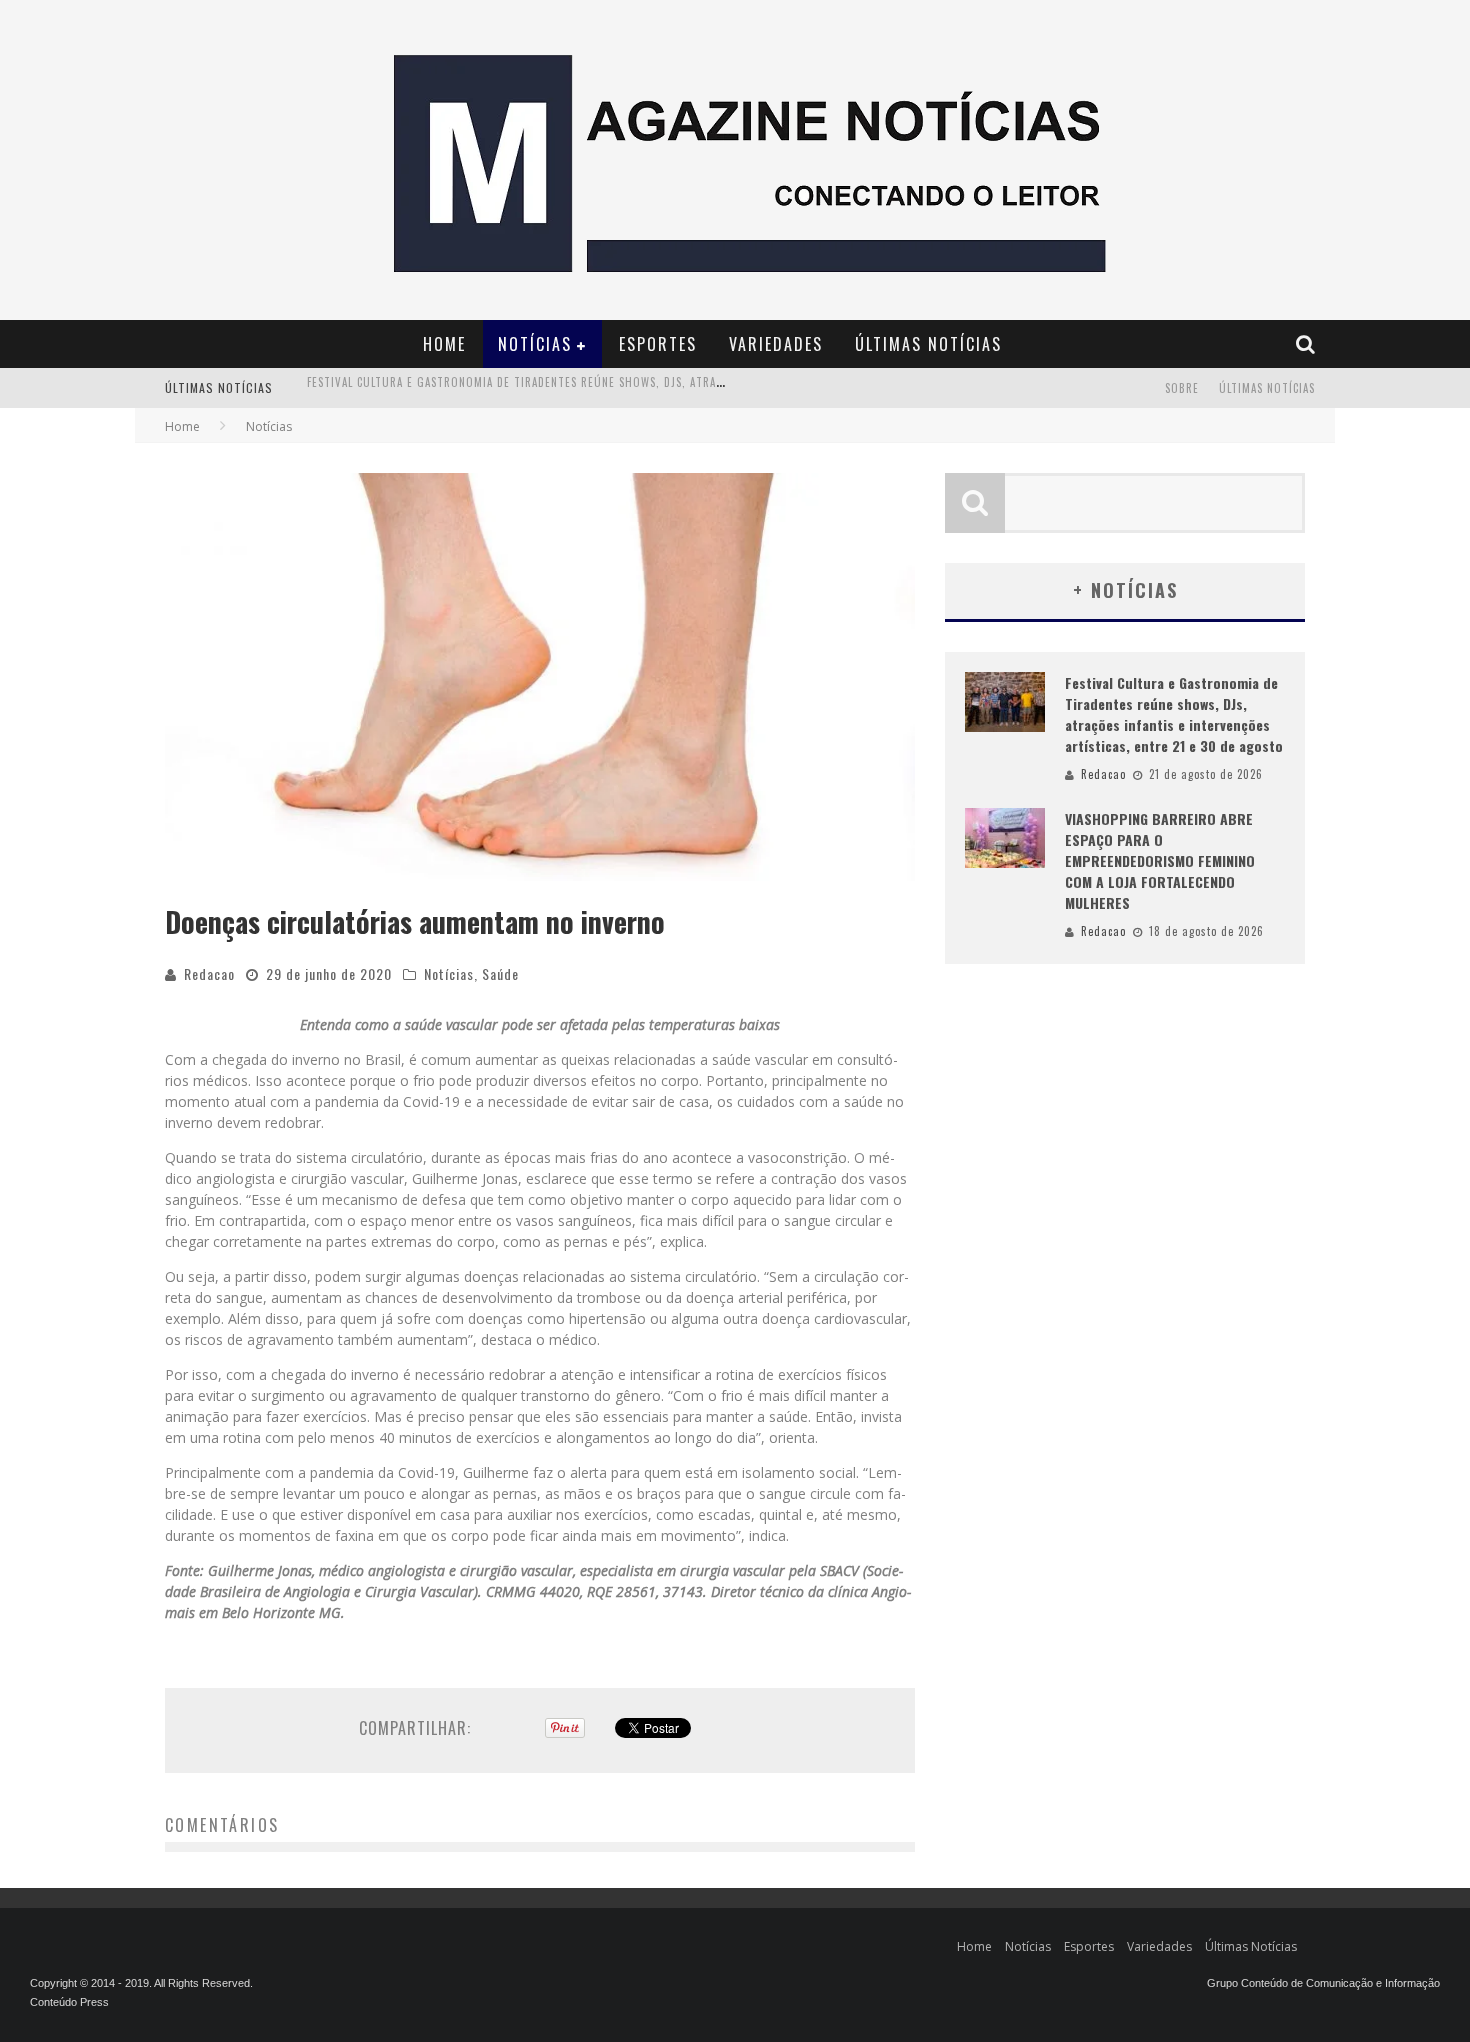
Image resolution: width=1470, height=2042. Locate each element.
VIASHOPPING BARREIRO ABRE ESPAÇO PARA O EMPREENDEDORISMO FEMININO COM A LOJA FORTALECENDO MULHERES (613, 390)
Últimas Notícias (928, 344)
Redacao (209, 973)
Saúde (500, 973)
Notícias (535, 344)
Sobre (1182, 388)
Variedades (776, 344)
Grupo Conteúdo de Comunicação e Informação (1323, 1983)
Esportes (658, 344)
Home (444, 344)
